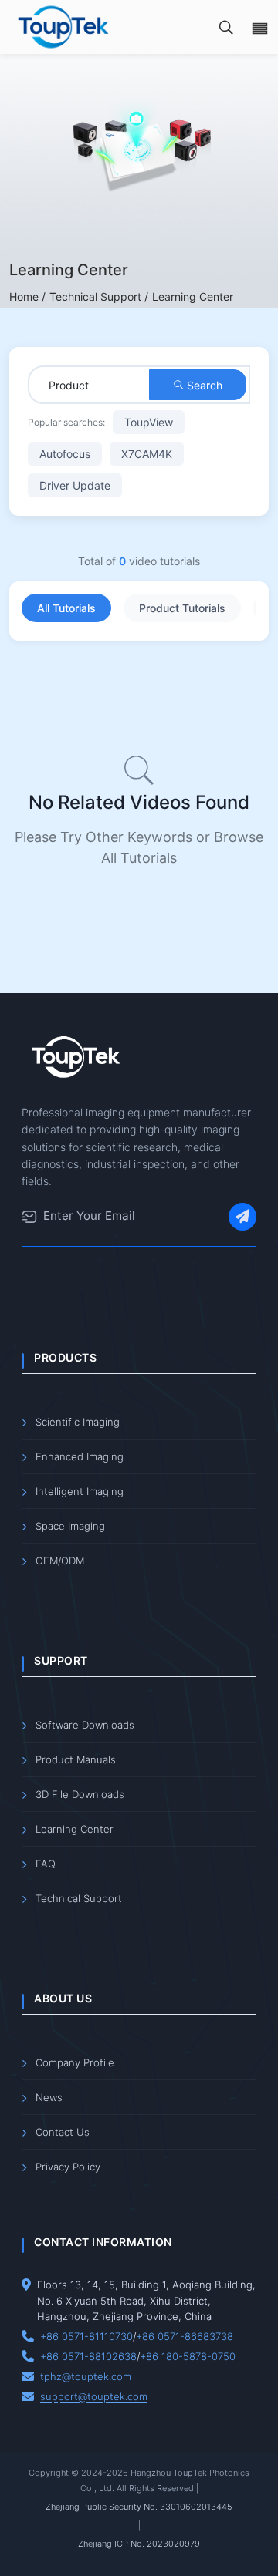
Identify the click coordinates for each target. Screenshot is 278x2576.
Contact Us (63, 2132)
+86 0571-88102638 (88, 2356)
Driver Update (75, 485)
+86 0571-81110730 (86, 2336)
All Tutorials (66, 608)
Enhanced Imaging (80, 1456)
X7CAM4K (147, 454)
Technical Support (79, 1898)
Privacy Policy (68, 2167)
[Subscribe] (242, 1217)
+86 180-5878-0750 (188, 2356)
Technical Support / (99, 296)
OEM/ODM (60, 1561)
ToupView (149, 422)
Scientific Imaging (78, 1422)
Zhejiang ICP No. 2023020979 (139, 2544)
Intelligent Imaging (80, 1491)
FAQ (46, 1864)
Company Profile (75, 2062)
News (49, 2097)
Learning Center (75, 1829)
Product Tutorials (182, 608)
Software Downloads (85, 1725)
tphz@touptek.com (86, 2376)
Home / (27, 296)
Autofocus (65, 454)
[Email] (29, 1217)
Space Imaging (70, 1526)
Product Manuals (76, 1759)
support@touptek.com (94, 2396)
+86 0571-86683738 (185, 2336)
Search (203, 385)
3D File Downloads (80, 1794)
